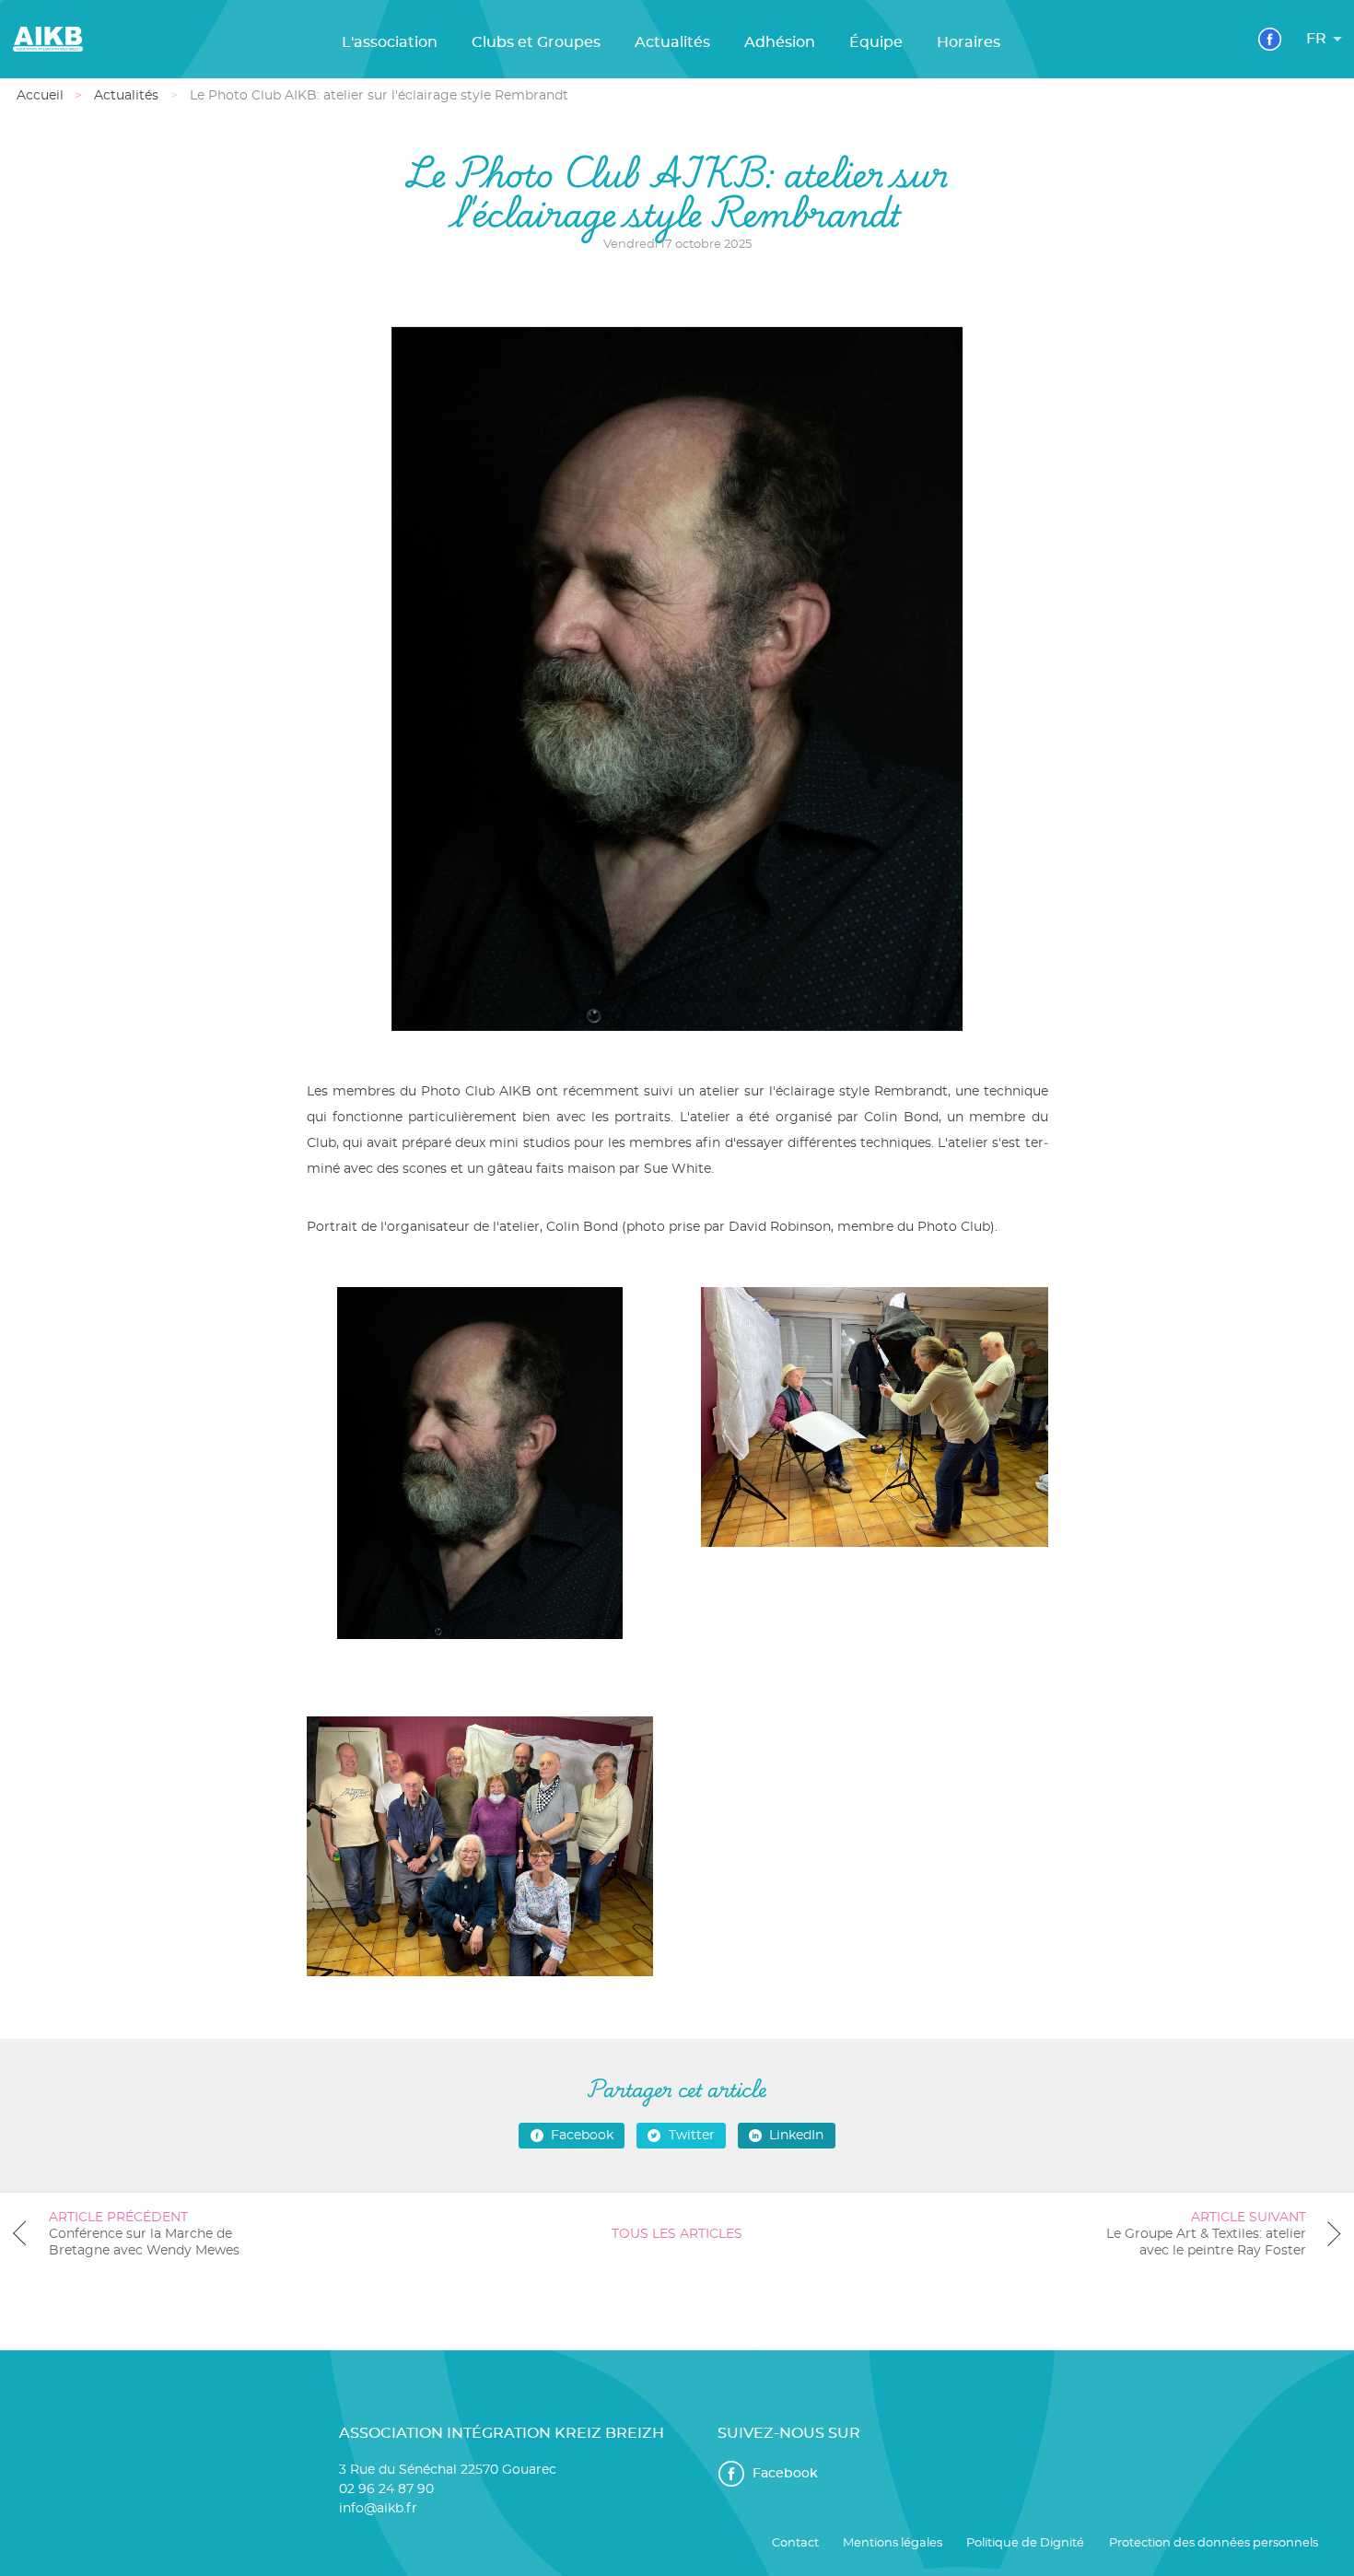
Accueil (40, 96)
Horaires (969, 42)
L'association (390, 42)
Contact (795, 2543)
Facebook (582, 2136)
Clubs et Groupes (536, 42)
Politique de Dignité (1025, 2543)
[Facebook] (1270, 39)
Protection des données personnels (1214, 2543)
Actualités (672, 42)
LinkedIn (796, 2136)
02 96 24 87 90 (386, 2489)
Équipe (876, 42)
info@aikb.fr (378, 2509)
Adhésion (780, 42)
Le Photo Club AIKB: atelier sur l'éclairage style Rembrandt (379, 96)
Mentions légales (893, 2543)
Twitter (692, 2136)
